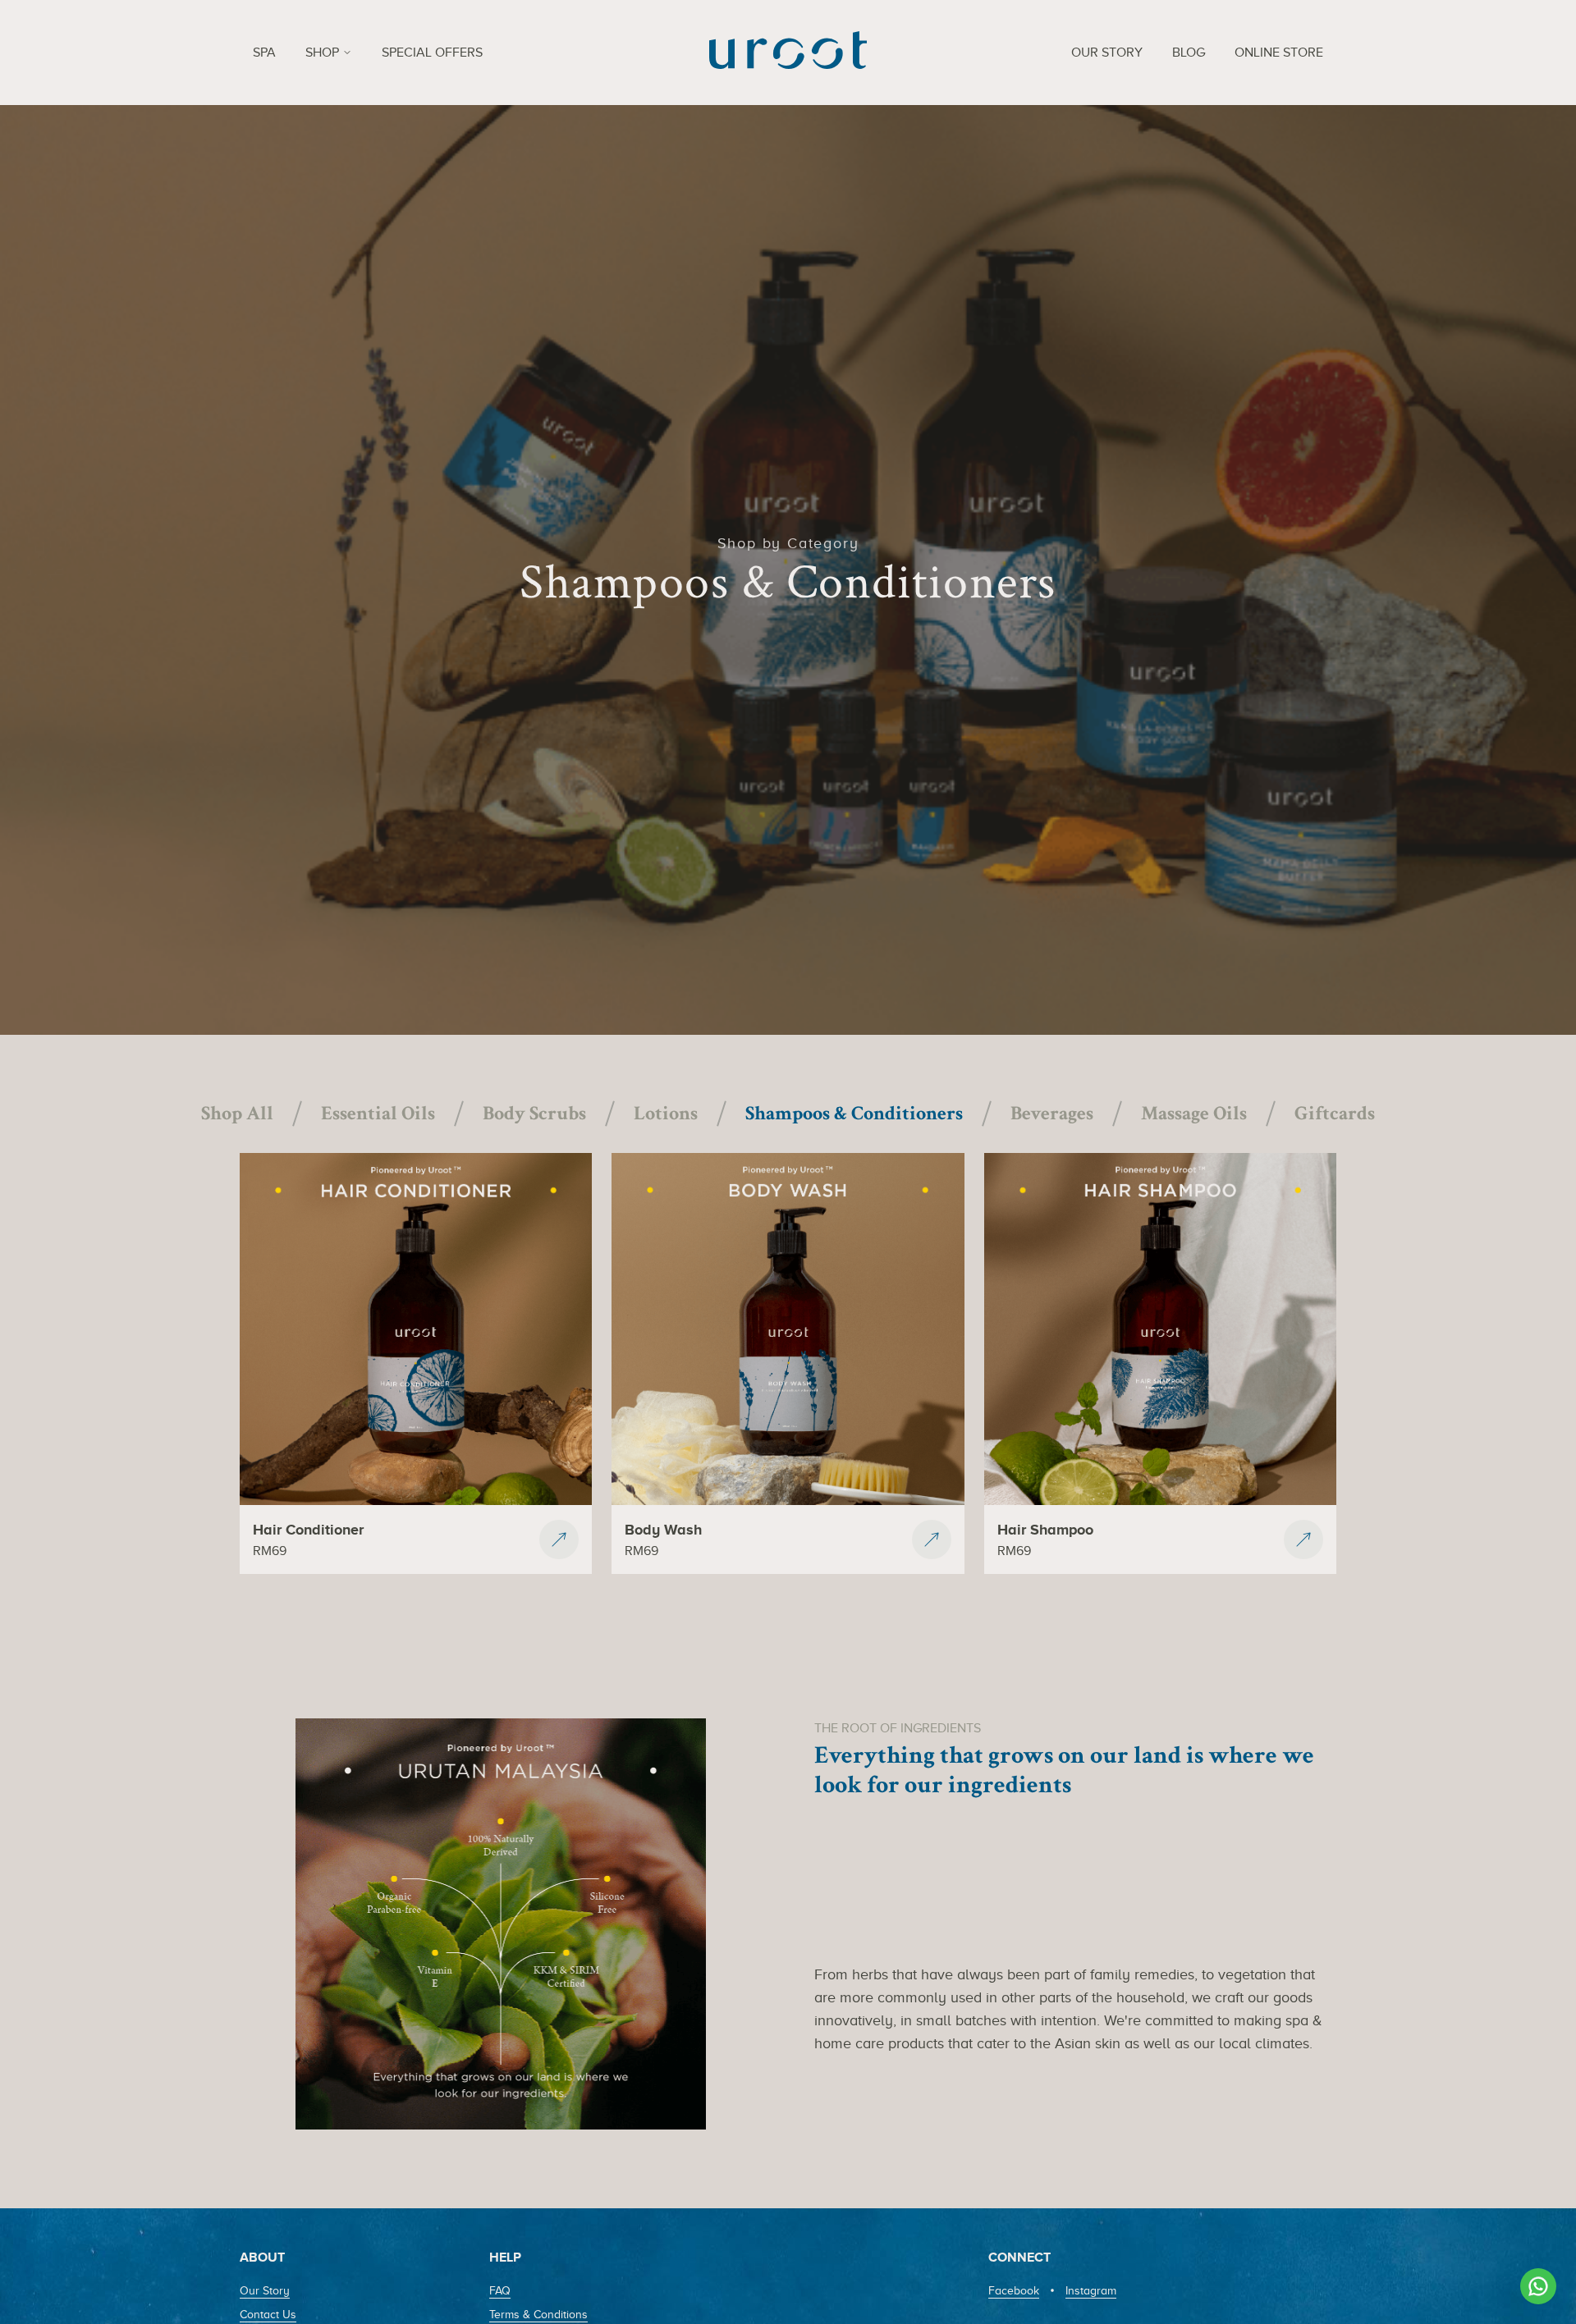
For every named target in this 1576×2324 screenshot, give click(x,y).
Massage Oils (1194, 1113)
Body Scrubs (534, 1113)
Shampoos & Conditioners (854, 1113)
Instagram (1091, 2291)
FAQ (500, 2291)
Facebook (1014, 2291)
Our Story (265, 2291)
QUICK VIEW (416, 1475)
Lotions (666, 1113)
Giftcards (1335, 1113)
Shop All (237, 1113)
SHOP (322, 53)
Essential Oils (378, 1113)
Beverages (1052, 1113)
